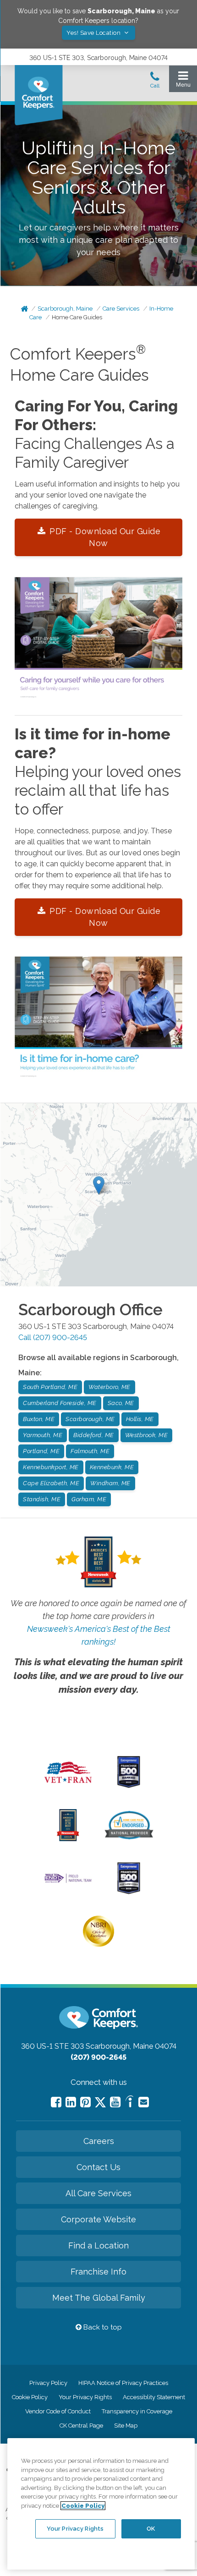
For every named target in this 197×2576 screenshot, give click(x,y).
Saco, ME (121, 1403)
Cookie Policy (30, 2397)
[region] (101, 2504)
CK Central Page (81, 2426)
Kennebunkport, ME (51, 1467)
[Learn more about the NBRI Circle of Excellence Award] (98, 1945)
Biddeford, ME (94, 1435)
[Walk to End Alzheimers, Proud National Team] (68, 1882)
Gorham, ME (89, 1499)
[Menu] (183, 81)
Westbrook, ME (147, 1435)
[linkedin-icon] (71, 2102)
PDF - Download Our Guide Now (104, 537)
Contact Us (98, 2167)
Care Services (121, 309)
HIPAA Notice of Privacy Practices (123, 2383)
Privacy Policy (48, 2383)
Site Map (126, 2426)
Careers (99, 2141)
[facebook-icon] (56, 2102)
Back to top (102, 2327)
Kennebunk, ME (112, 1467)
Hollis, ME (140, 1419)
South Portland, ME (50, 1387)
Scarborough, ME (90, 1419)
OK (151, 2529)
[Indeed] (129, 2103)
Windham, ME (110, 1483)
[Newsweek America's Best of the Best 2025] (68, 1839)
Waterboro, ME (109, 1387)
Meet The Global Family (99, 2298)
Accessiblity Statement (154, 2397)
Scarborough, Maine (65, 309)
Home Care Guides (77, 317)
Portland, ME (41, 1451)
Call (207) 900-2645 (53, 1337)
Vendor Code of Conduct (58, 2411)
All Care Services (98, 2193)
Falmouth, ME (90, 1451)
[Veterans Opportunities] (68, 1786)
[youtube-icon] (115, 2102)
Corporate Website (98, 2219)
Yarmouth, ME (43, 1435)
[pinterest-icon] (85, 2102)
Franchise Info (98, 2272)
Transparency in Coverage (137, 2411)
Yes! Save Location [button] (94, 33)
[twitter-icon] (100, 2103)
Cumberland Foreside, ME (60, 1403)
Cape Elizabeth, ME (51, 1483)
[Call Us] (155, 82)
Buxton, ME (39, 1419)
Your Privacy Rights (85, 2397)
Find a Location (98, 2245)
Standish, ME (42, 1499)
